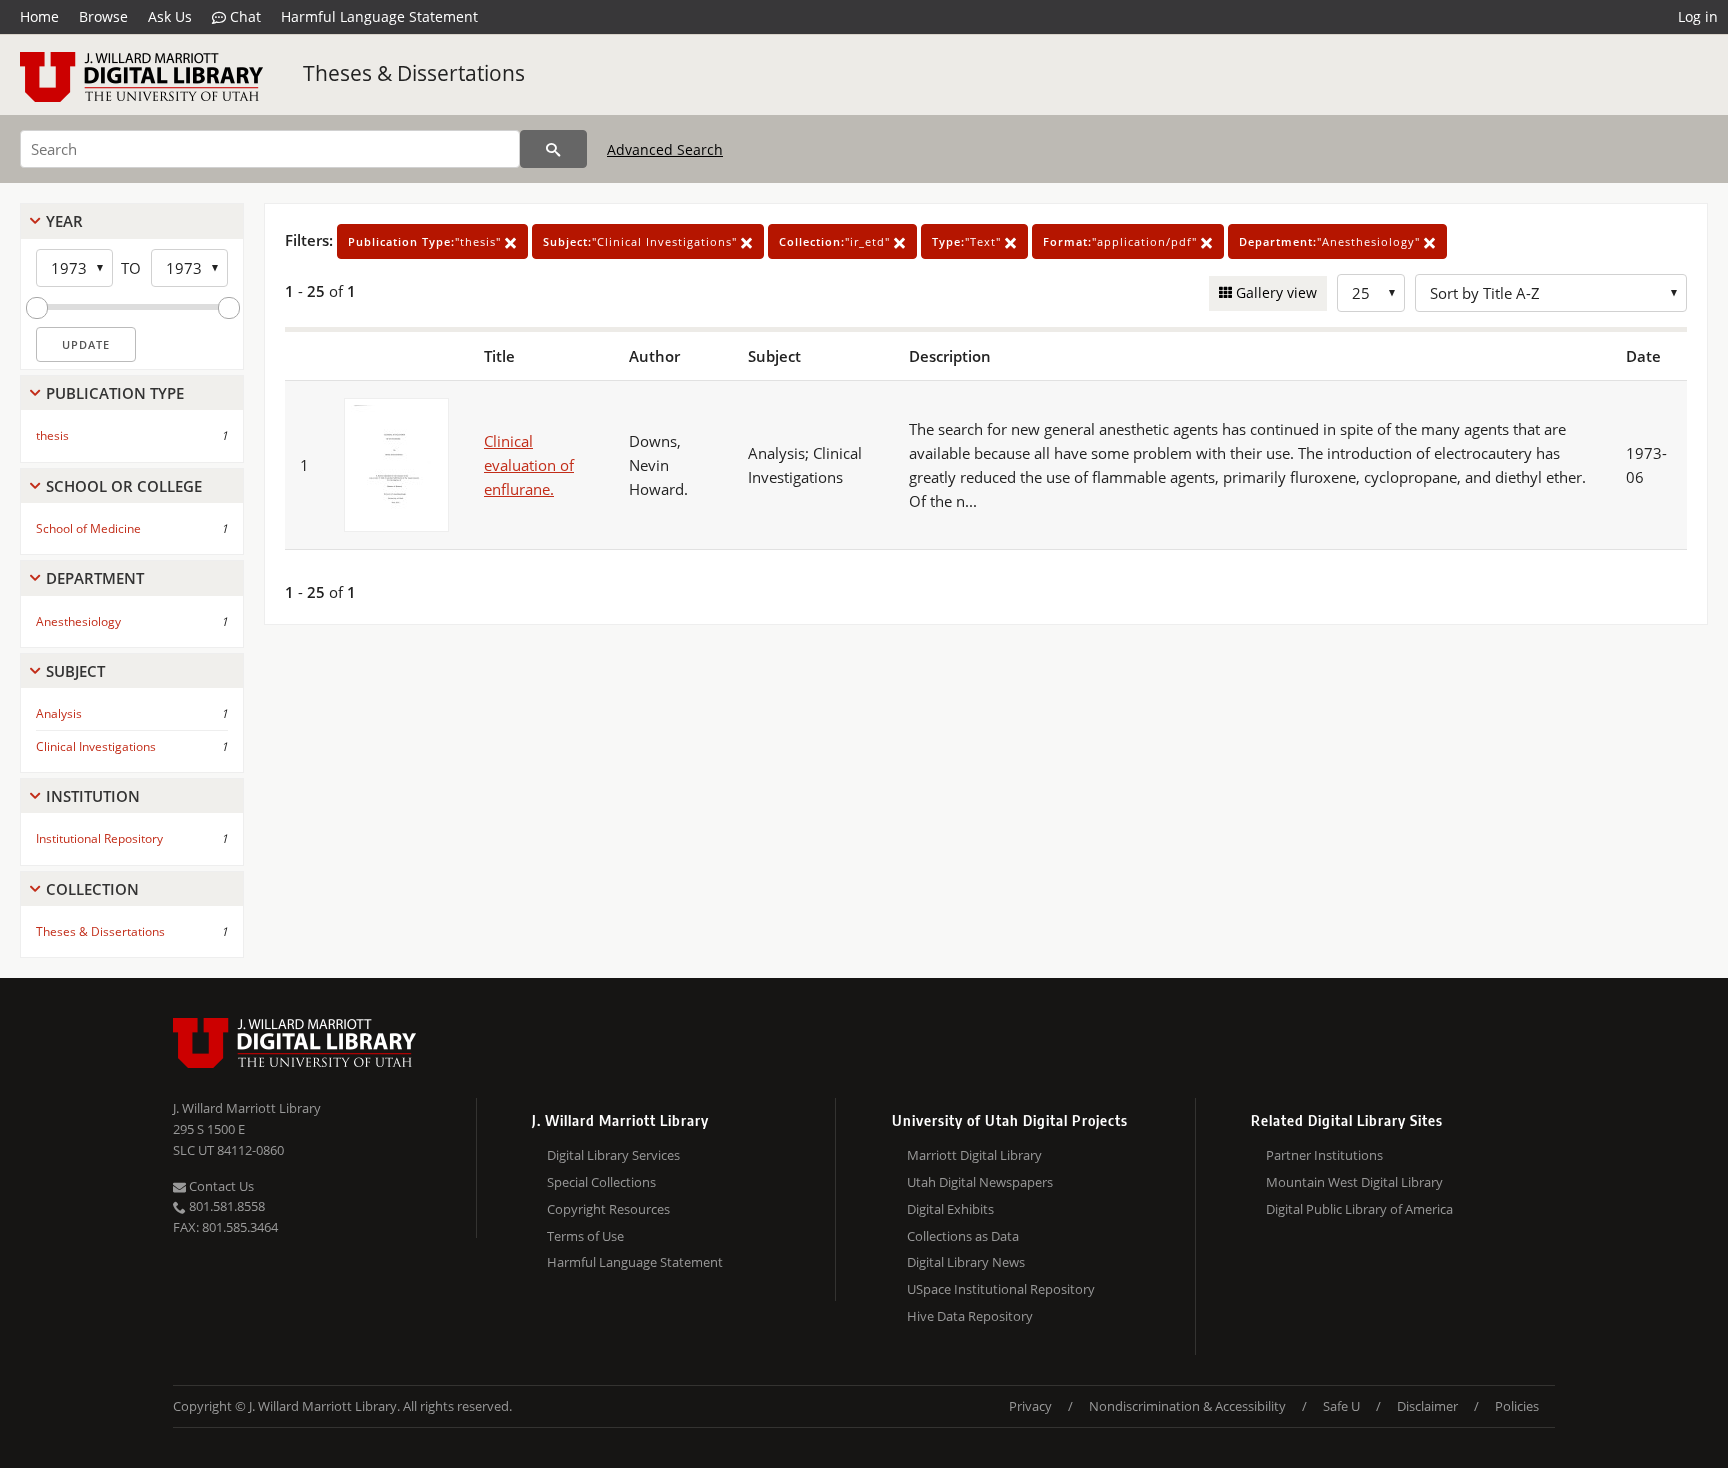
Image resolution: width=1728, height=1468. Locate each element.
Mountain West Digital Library (1354, 1182)
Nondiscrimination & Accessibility (1187, 1406)
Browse (103, 16)
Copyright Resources (608, 1209)
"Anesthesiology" (1331, 241)
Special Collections (601, 1182)
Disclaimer (1427, 1406)
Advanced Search (665, 149)
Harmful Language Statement (379, 16)
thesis (52, 435)
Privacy (1030, 1406)
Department (95, 578)
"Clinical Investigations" (642, 241)
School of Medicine (88, 528)
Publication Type (115, 393)
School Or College (124, 486)
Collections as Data (963, 1236)
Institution (93, 796)
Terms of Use (585, 1236)
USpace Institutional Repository (1001, 1289)
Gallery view (1274, 292)
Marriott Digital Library (974, 1155)
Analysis (59, 713)
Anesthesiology (78, 621)
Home (39, 16)
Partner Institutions (1324, 1155)
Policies (1517, 1406)
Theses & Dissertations (414, 73)
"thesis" (426, 241)
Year (64, 221)
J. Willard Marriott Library (247, 1108)
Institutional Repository (99, 838)
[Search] (553, 149)
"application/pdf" (1122, 241)
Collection (92, 889)
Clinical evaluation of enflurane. (529, 465)
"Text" (968, 241)
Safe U (1341, 1406)
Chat (243, 16)
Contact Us (220, 1186)
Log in (1698, 16)
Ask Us (170, 16)
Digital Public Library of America (1359, 1209)
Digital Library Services (613, 1155)
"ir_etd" (836, 241)
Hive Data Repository (970, 1316)
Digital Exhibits (950, 1209)
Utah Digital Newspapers (980, 1182)
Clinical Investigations (96, 746)
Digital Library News (966, 1262)
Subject (75, 671)
